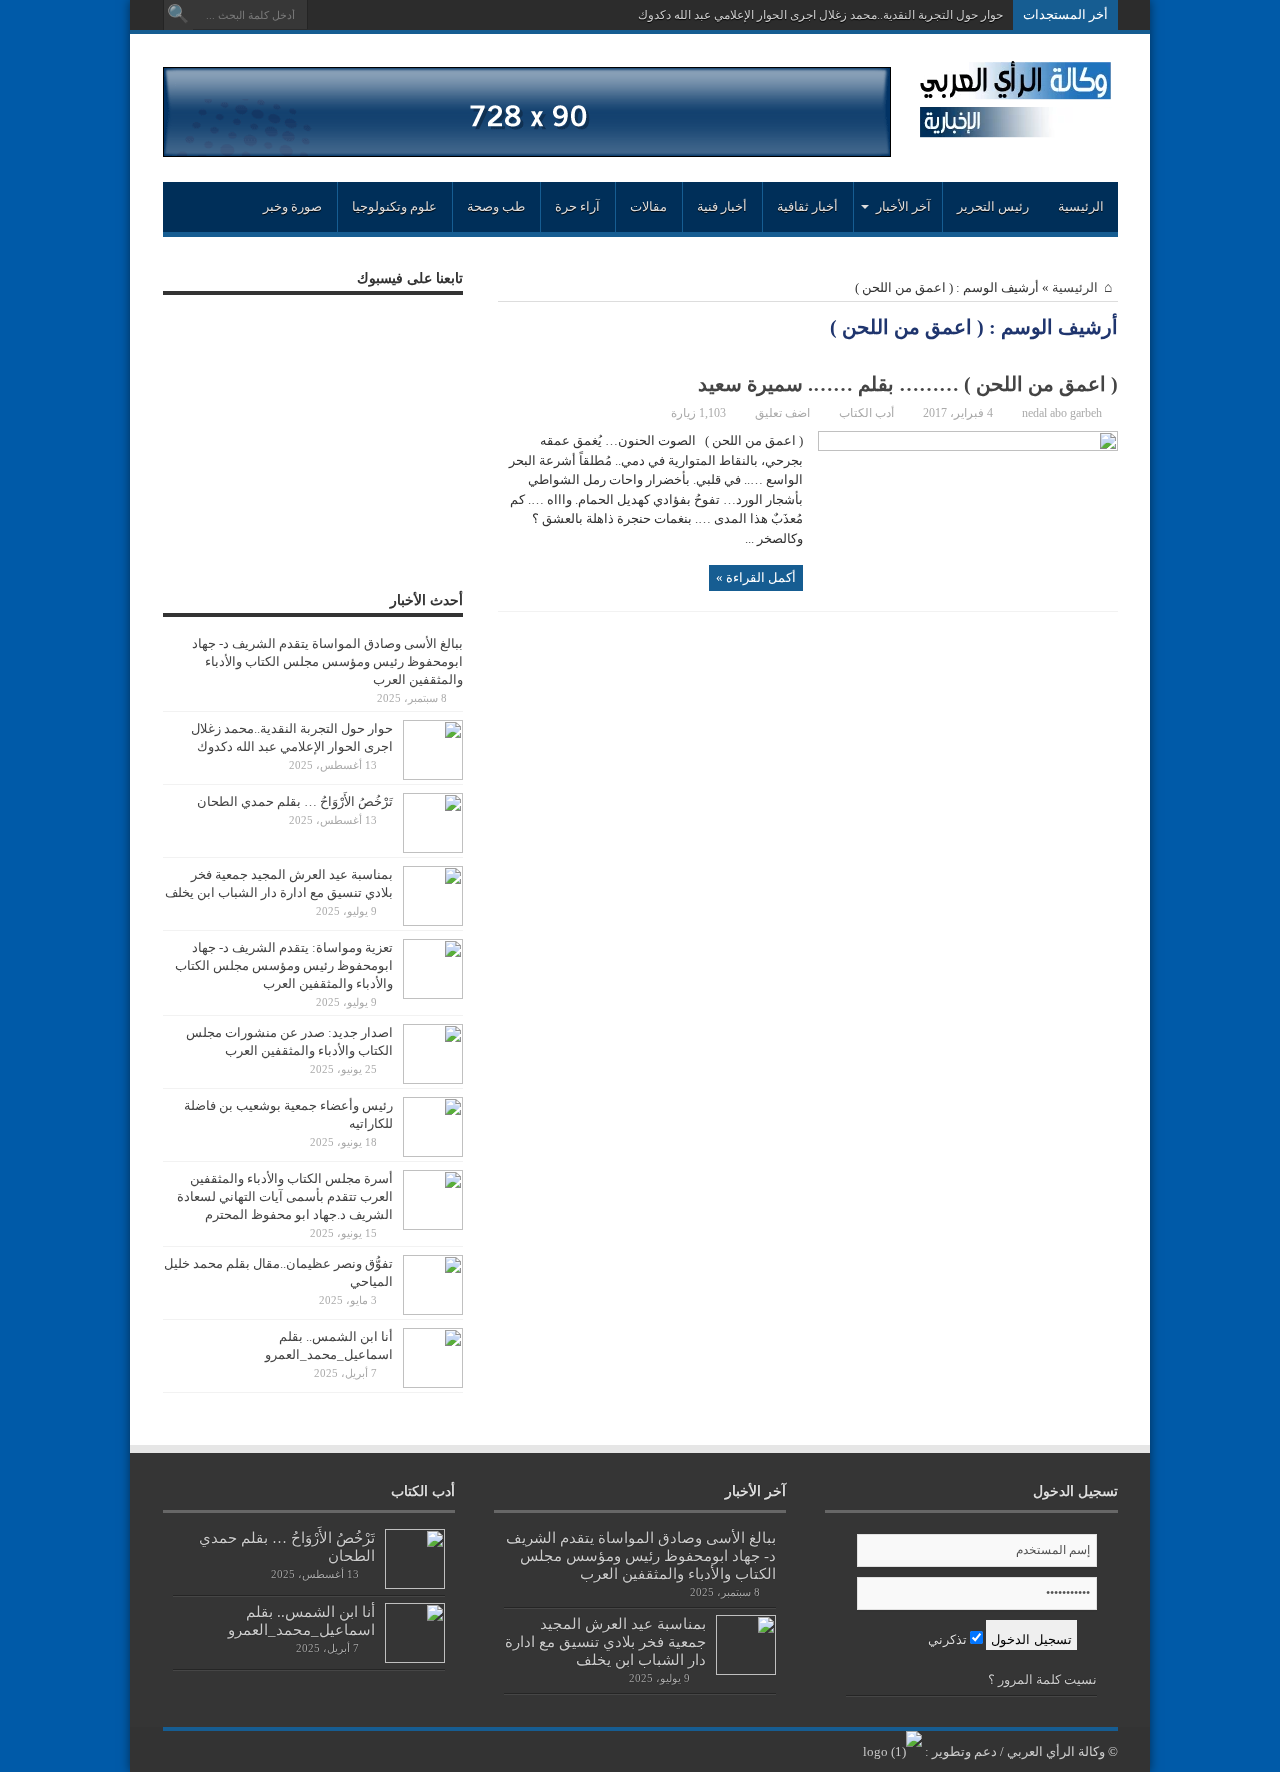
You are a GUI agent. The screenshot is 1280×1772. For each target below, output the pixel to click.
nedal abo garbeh (1062, 413)
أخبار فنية (722, 206)
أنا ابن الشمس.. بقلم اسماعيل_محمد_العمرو (301, 1620)
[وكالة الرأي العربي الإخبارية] (1015, 129)
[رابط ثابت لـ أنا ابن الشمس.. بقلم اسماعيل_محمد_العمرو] (433, 1383)
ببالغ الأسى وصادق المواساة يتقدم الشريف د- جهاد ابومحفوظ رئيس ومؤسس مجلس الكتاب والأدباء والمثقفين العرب (327, 661)
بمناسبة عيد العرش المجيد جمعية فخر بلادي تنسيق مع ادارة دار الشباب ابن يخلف (605, 1641)
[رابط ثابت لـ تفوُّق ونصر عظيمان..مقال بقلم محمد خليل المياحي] (433, 1310)
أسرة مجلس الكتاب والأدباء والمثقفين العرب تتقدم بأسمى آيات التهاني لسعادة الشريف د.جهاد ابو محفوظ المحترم (285, 1196)
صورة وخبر (292, 206)
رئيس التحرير (993, 206)
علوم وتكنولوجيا (394, 206)
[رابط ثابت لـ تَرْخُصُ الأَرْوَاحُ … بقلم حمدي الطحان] (433, 848)
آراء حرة (577, 206)
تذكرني (949, 1639)
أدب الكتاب (866, 413)
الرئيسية (1081, 206)
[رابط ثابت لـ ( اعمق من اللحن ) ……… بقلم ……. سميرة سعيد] (968, 446)
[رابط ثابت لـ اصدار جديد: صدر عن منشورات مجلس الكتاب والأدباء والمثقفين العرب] (433, 1079)
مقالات (648, 206)
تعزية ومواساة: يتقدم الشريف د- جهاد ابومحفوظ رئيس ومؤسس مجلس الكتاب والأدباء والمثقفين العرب (284, 965)
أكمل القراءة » (756, 577)
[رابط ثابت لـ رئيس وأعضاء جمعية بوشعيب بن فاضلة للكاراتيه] (433, 1152)
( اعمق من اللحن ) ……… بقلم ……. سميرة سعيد (908, 384)
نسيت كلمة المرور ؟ (1042, 1679)
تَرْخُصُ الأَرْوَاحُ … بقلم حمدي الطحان (295, 801)
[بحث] (178, 15)
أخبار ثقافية (807, 206)
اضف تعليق (782, 413)
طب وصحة (496, 206)
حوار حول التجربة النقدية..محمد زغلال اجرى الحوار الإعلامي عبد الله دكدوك (820, 15)
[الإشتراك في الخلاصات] (506, 329)
